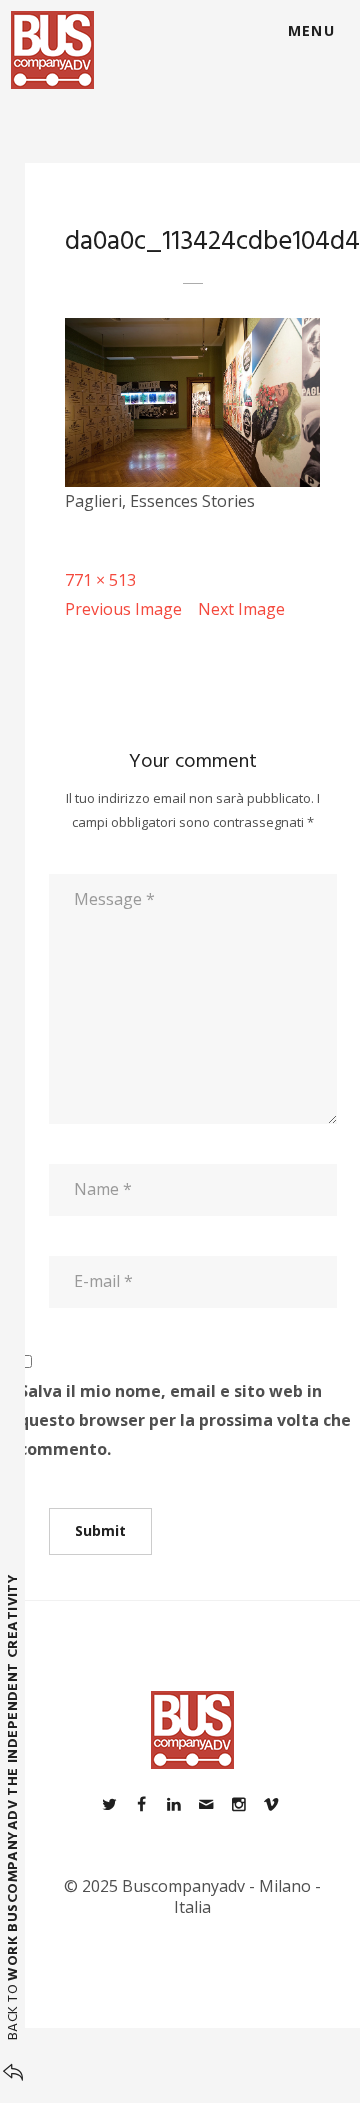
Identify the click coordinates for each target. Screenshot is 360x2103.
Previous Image (123, 609)
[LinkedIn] (174, 1804)
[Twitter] (109, 1804)
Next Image (241, 609)
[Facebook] (141, 1804)
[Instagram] (238, 1804)
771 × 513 (100, 580)
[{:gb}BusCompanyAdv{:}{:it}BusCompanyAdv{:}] (52, 50)
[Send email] (206, 1804)
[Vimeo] (271, 1804)
